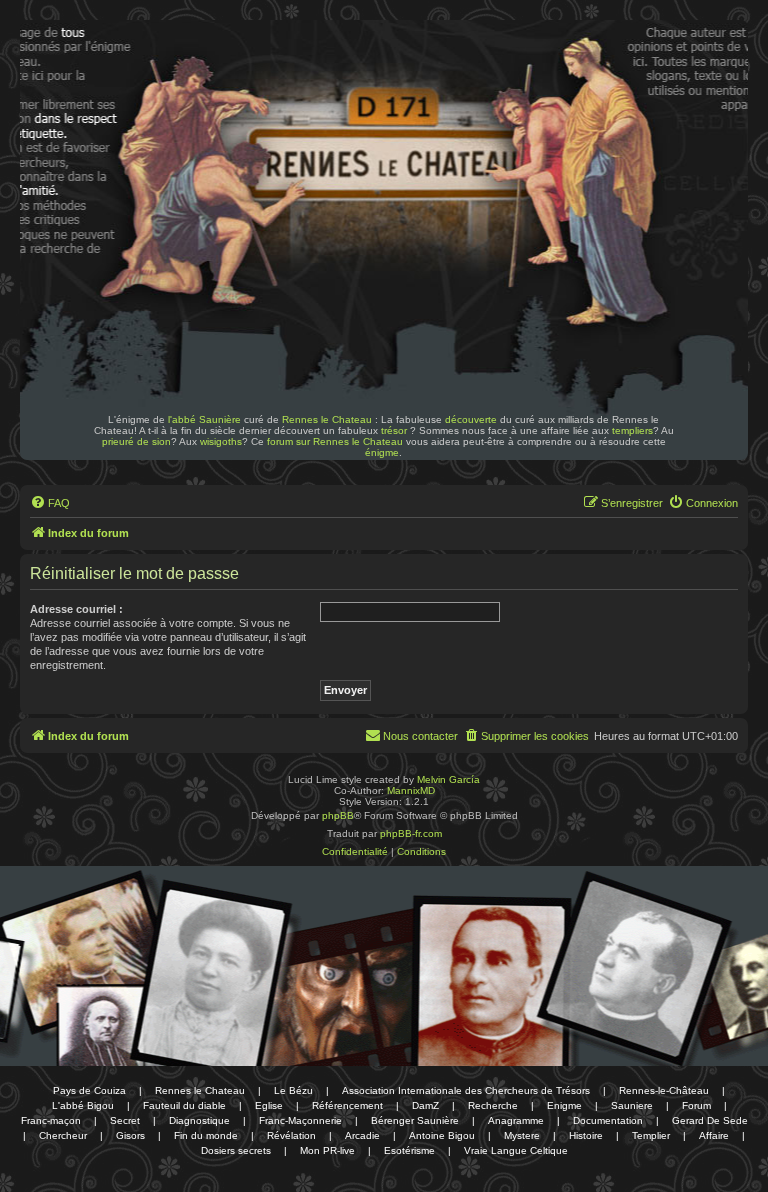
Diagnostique (199, 1120)
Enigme (564, 1105)
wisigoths (221, 441)
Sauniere (632, 1105)
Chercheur (63, 1135)
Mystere (522, 1135)
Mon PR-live (327, 1150)
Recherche (493, 1105)
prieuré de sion (136, 441)
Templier (651, 1135)
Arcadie (362, 1135)
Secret (125, 1120)
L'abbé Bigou (83, 1105)
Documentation (608, 1120)
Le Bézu (293, 1090)
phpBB (338, 815)
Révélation (291, 1135)
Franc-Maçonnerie (300, 1120)
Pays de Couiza (89, 1090)
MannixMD (411, 790)
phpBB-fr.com (411, 833)
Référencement (347, 1105)
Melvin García (448, 779)
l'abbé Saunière (204, 419)
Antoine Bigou (442, 1135)
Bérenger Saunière (415, 1120)
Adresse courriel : (76, 609)
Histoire (586, 1135)
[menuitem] (50, 503)
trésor (394, 430)
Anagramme (516, 1120)
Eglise (269, 1105)
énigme (382, 452)
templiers (632, 430)
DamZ (425, 1105)
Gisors (130, 1135)
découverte (471, 419)
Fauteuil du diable (184, 1105)
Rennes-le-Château (664, 1090)
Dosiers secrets (236, 1150)
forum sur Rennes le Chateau (335, 441)
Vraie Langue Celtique (516, 1150)
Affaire (714, 1135)
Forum (696, 1105)
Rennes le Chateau (327, 419)
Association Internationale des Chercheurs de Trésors (466, 1090)
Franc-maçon (51, 1120)
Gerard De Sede (710, 1120)
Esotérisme (409, 1150)
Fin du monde (206, 1135)
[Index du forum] (158, 78)
